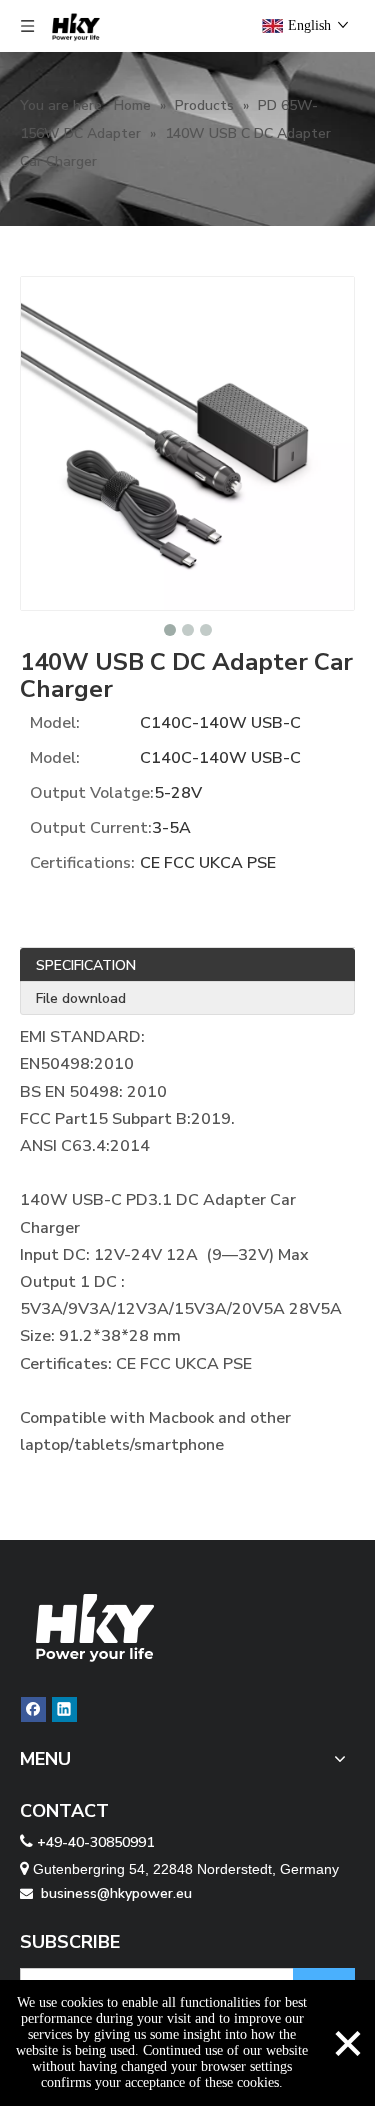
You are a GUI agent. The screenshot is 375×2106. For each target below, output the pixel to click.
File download (81, 998)
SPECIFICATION (86, 965)
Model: (55, 723)
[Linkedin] (64, 1709)
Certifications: (82, 863)
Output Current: (91, 828)
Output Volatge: (92, 793)
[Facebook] (33, 1709)
